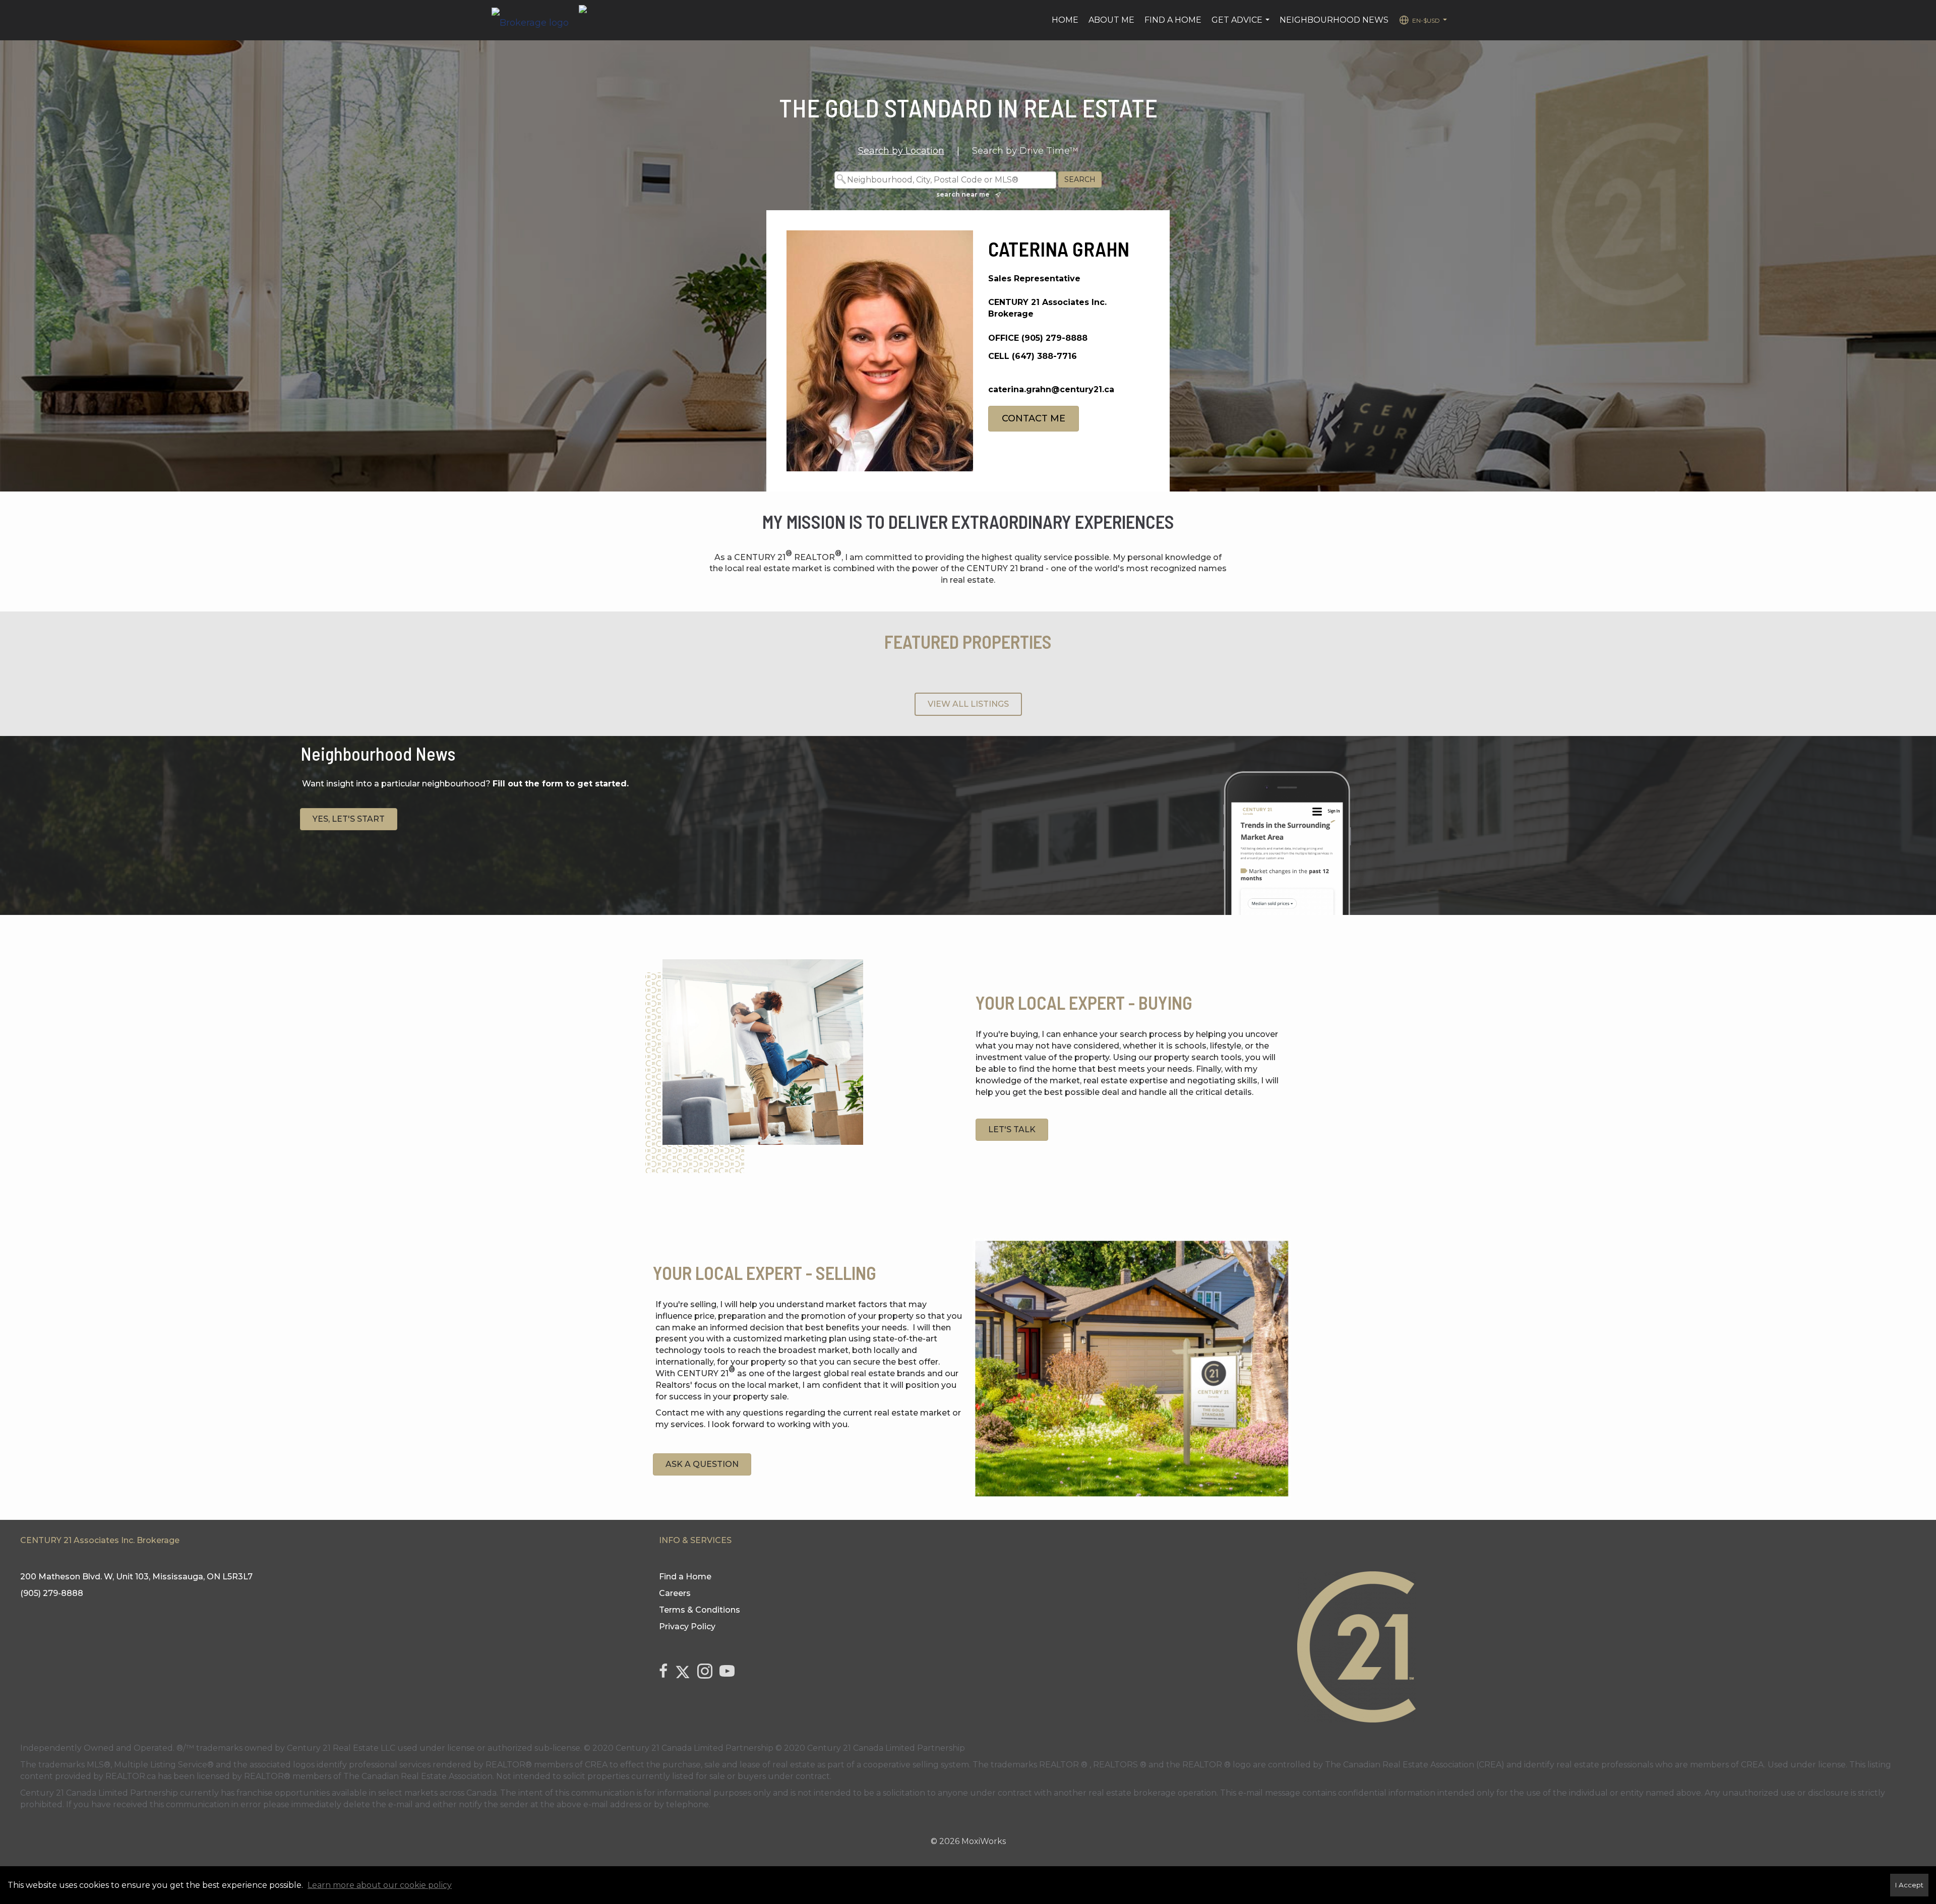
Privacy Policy (687, 1626)
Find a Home (1173, 20)
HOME (1065, 20)
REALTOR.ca (131, 1776)
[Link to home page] (535, 20)
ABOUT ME (1111, 20)
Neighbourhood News (1334, 20)
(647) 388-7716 (1044, 356)
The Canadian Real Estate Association (418, 1776)
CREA (596, 1765)
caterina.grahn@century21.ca (1051, 389)
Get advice (1242, 25)
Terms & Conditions (700, 1610)
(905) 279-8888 (1054, 338)
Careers (675, 1593)
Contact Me (1034, 418)
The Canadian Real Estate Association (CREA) (1415, 1765)
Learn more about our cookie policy (380, 1885)
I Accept (1909, 1885)
